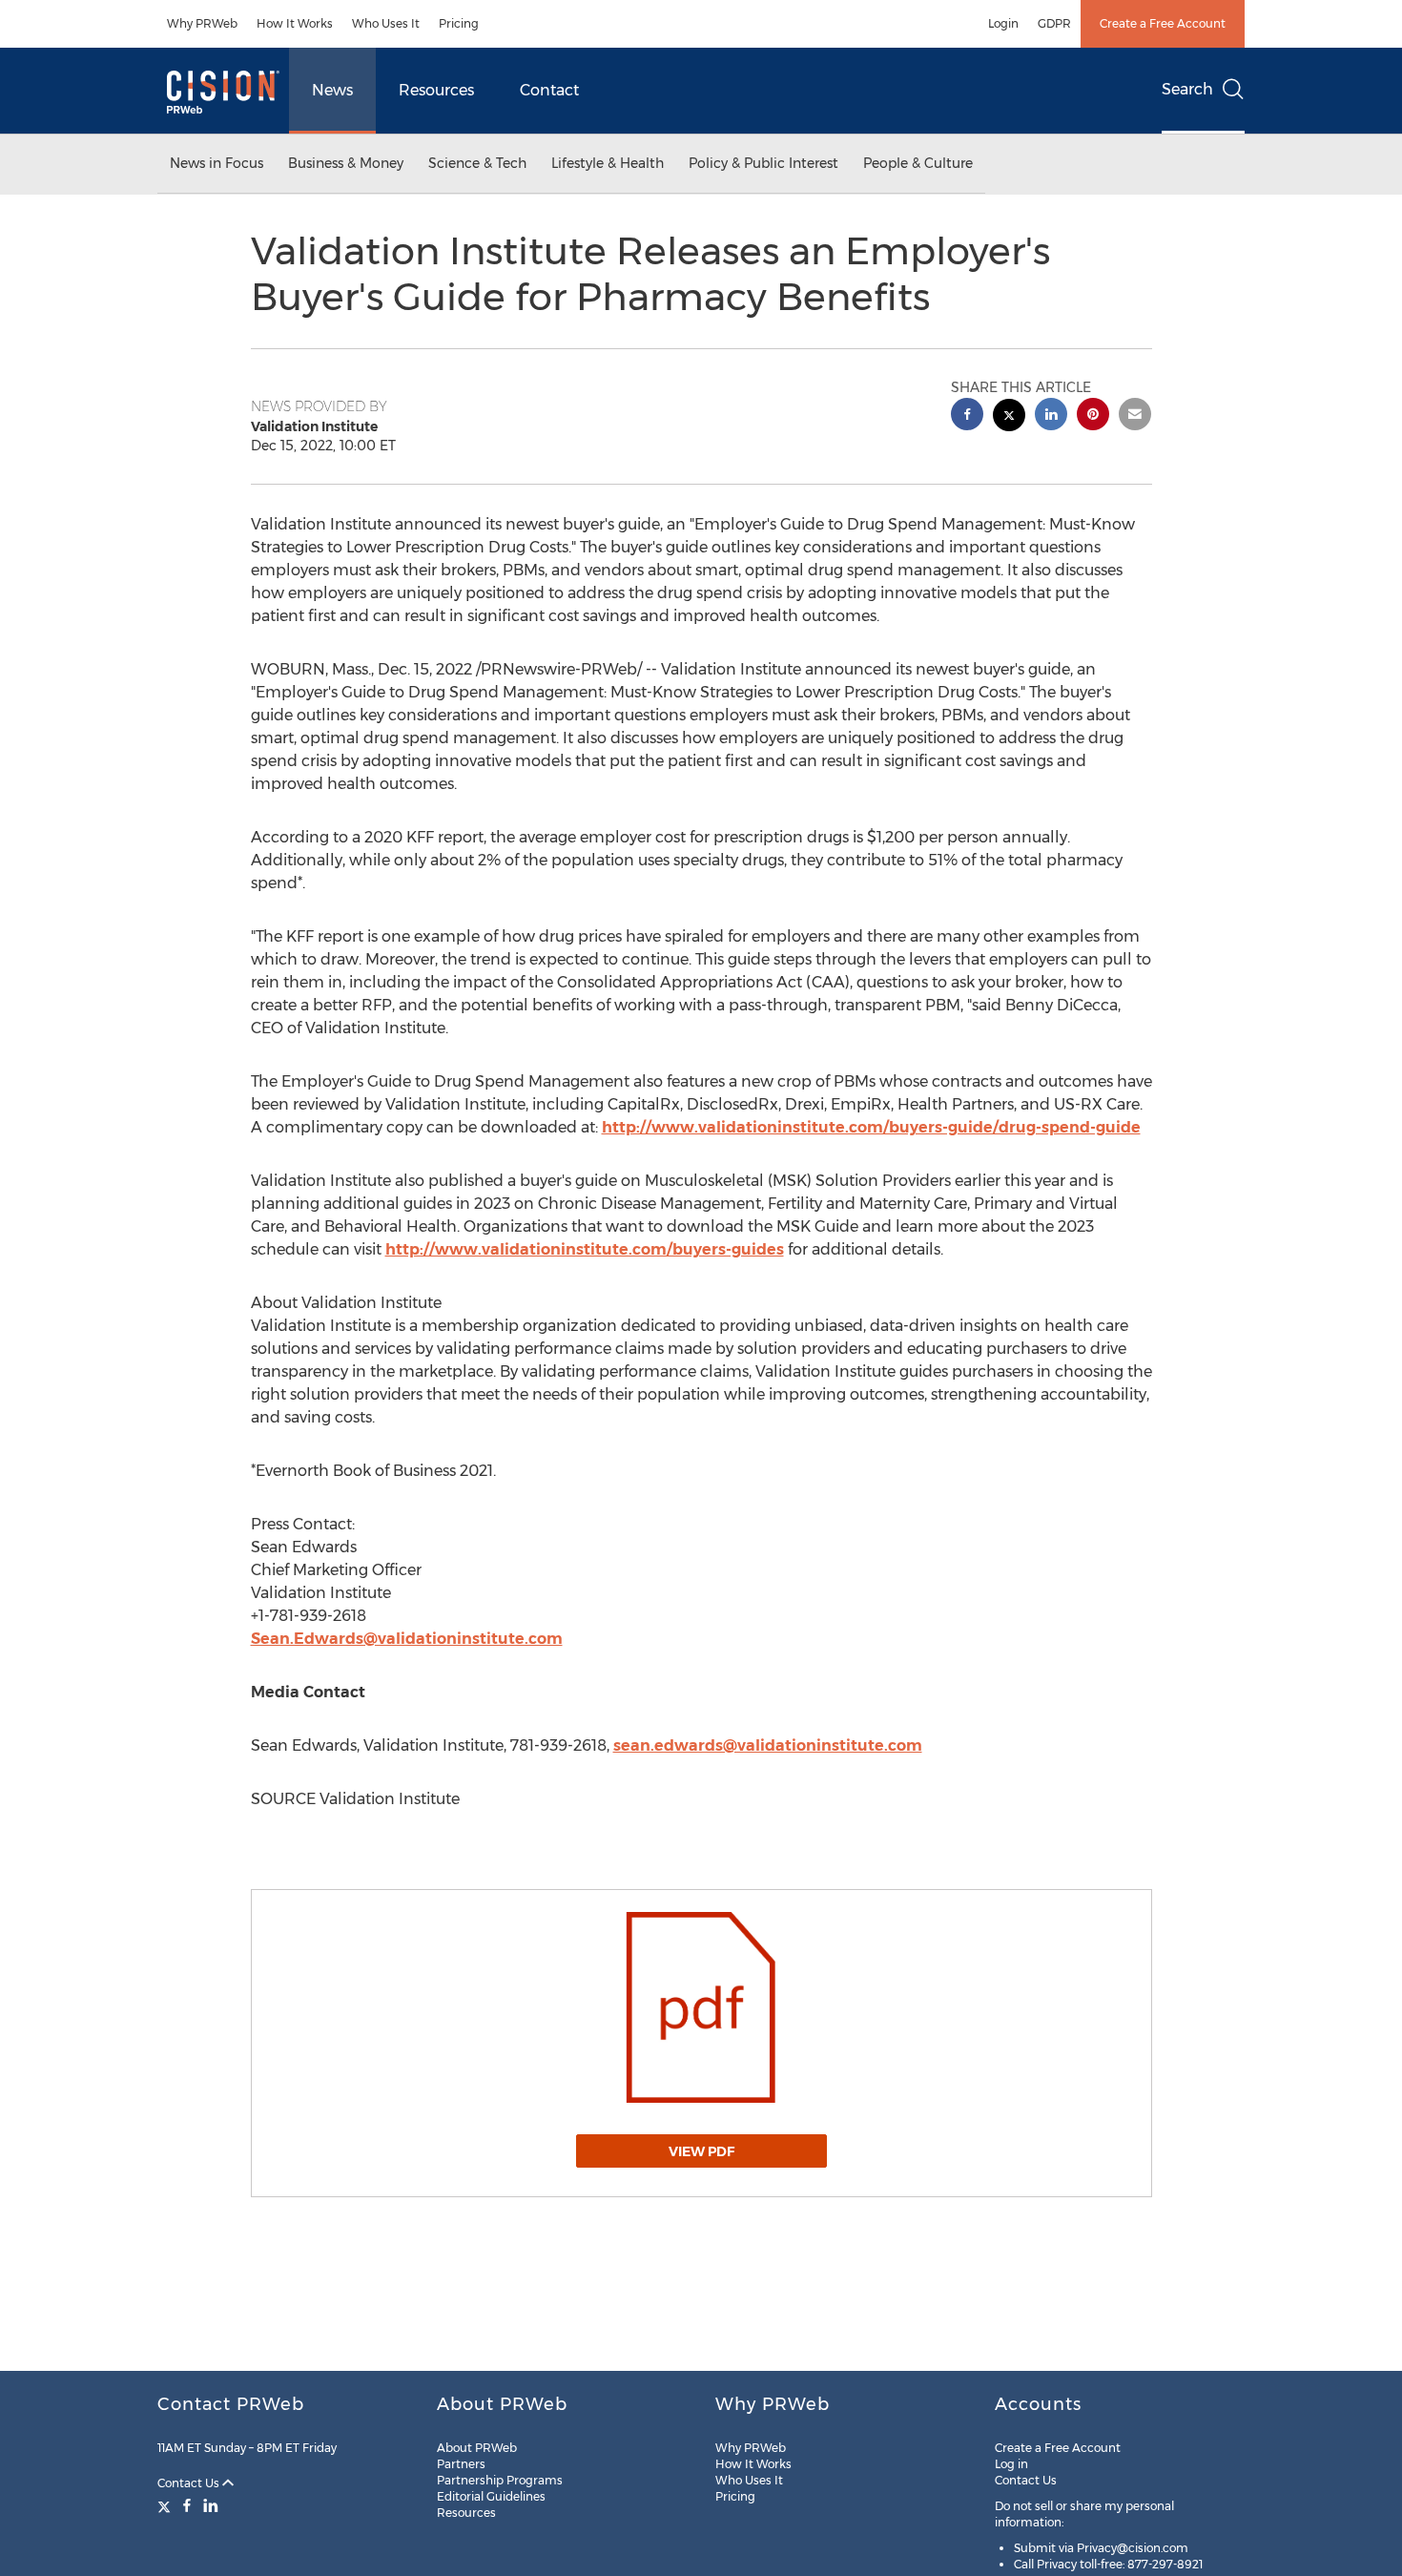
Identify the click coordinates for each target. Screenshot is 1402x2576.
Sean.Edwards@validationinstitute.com (407, 1639)
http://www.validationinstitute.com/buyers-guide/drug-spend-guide (871, 1127)
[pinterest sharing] (1093, 416)
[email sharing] (1135, 416)
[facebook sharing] (967, 416)
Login (1003, 23)
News (332, 90)
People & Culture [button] (918, 163)
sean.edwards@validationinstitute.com (768, 1745)
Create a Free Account (1163, 23)
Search (1187, 89)
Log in (1011, 2464)
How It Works (295, 23)
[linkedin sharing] (1051, 416)
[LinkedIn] (211, 2505)
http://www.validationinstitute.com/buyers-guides (585, 1249)
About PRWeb (477, 2448)
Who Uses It (386, 23)
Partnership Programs (500, 2480)
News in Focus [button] (216, 163)
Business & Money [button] (346, 163)
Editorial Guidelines (491, 2496)
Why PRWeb (202, 23)
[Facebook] (187, 2505)
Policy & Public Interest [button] (763, 163)
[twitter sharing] (1009, 417)
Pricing (459, 23)
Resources (436, 90)
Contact (549, 90)
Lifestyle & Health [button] (608, 163)
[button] (701, 2007)
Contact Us (190, 2483)
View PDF (701, 2151)
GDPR (1054, 23)
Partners (461, 2464)
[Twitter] (166, 2505)
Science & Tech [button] (477, 163)
